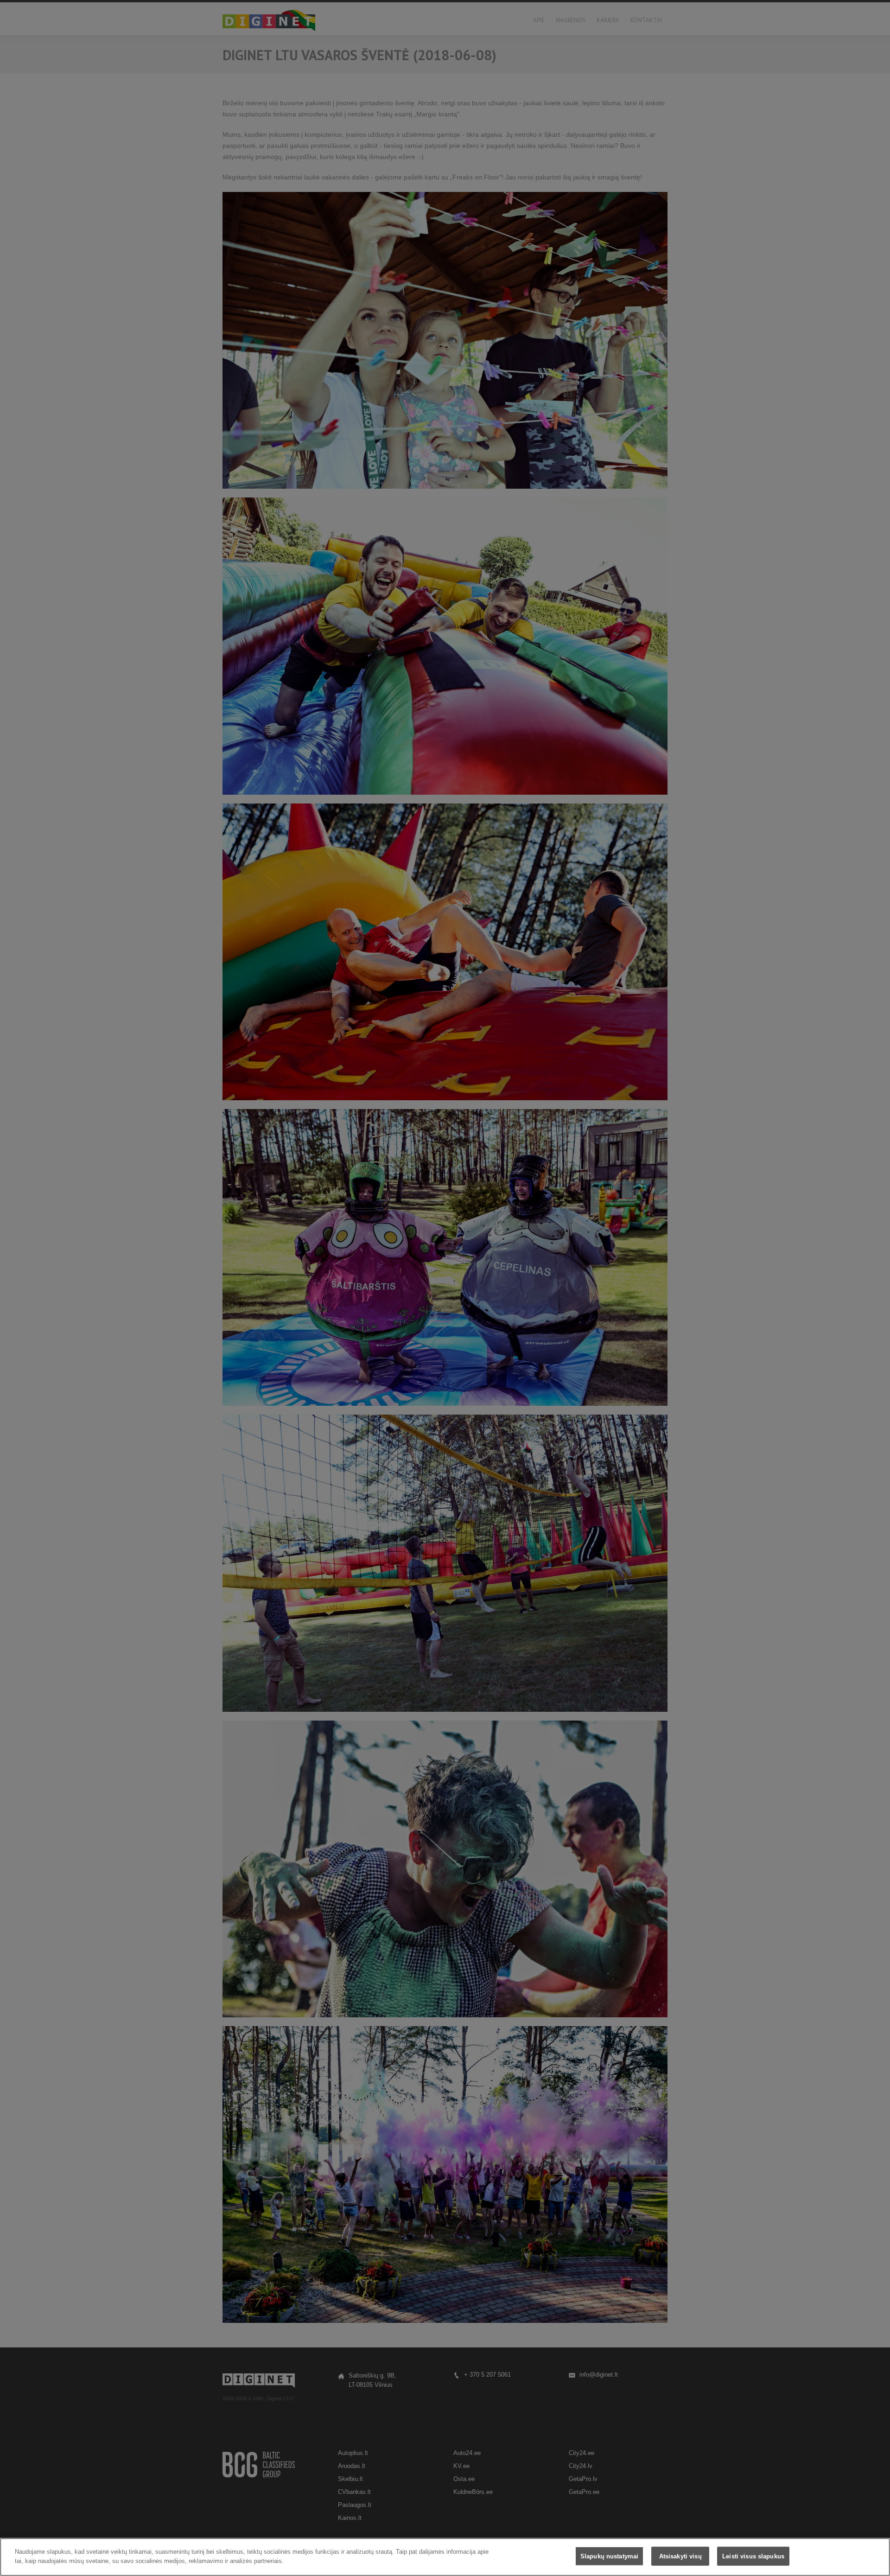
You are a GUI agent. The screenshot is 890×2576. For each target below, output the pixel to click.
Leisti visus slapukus (753, 2556)
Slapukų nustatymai (609, 2556)
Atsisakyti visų (680, 2556)
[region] (445, 2557)
